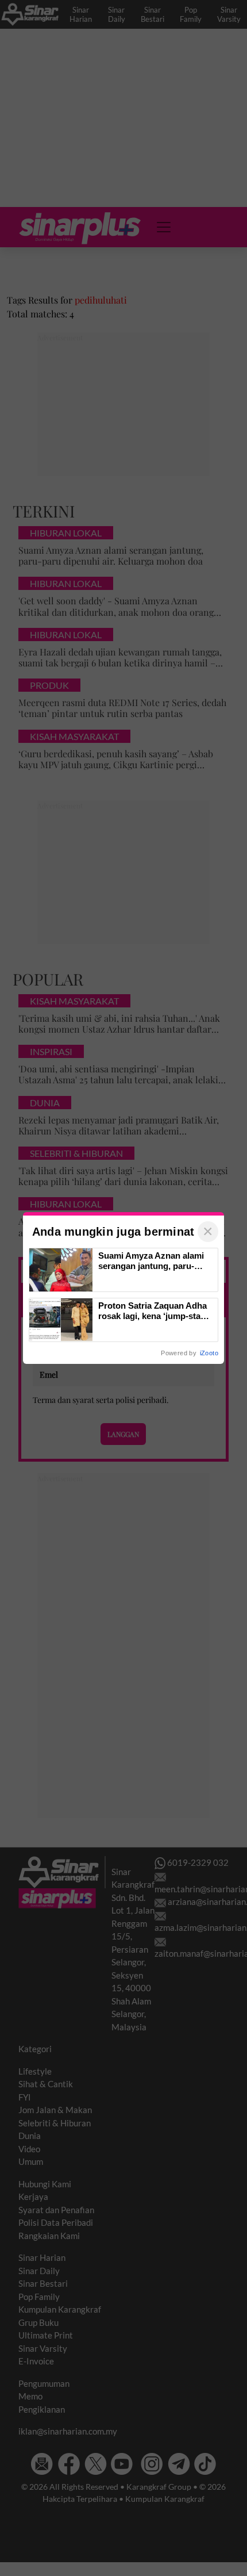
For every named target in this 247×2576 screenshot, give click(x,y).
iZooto (209, 1353)
